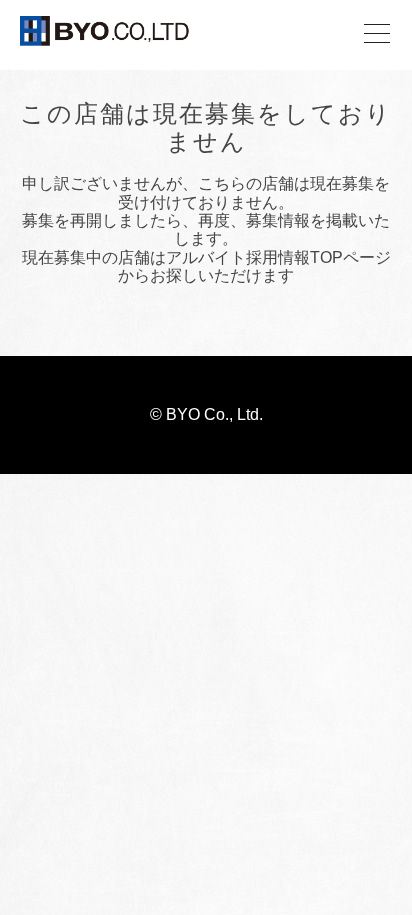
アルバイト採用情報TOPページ (278, 257)
